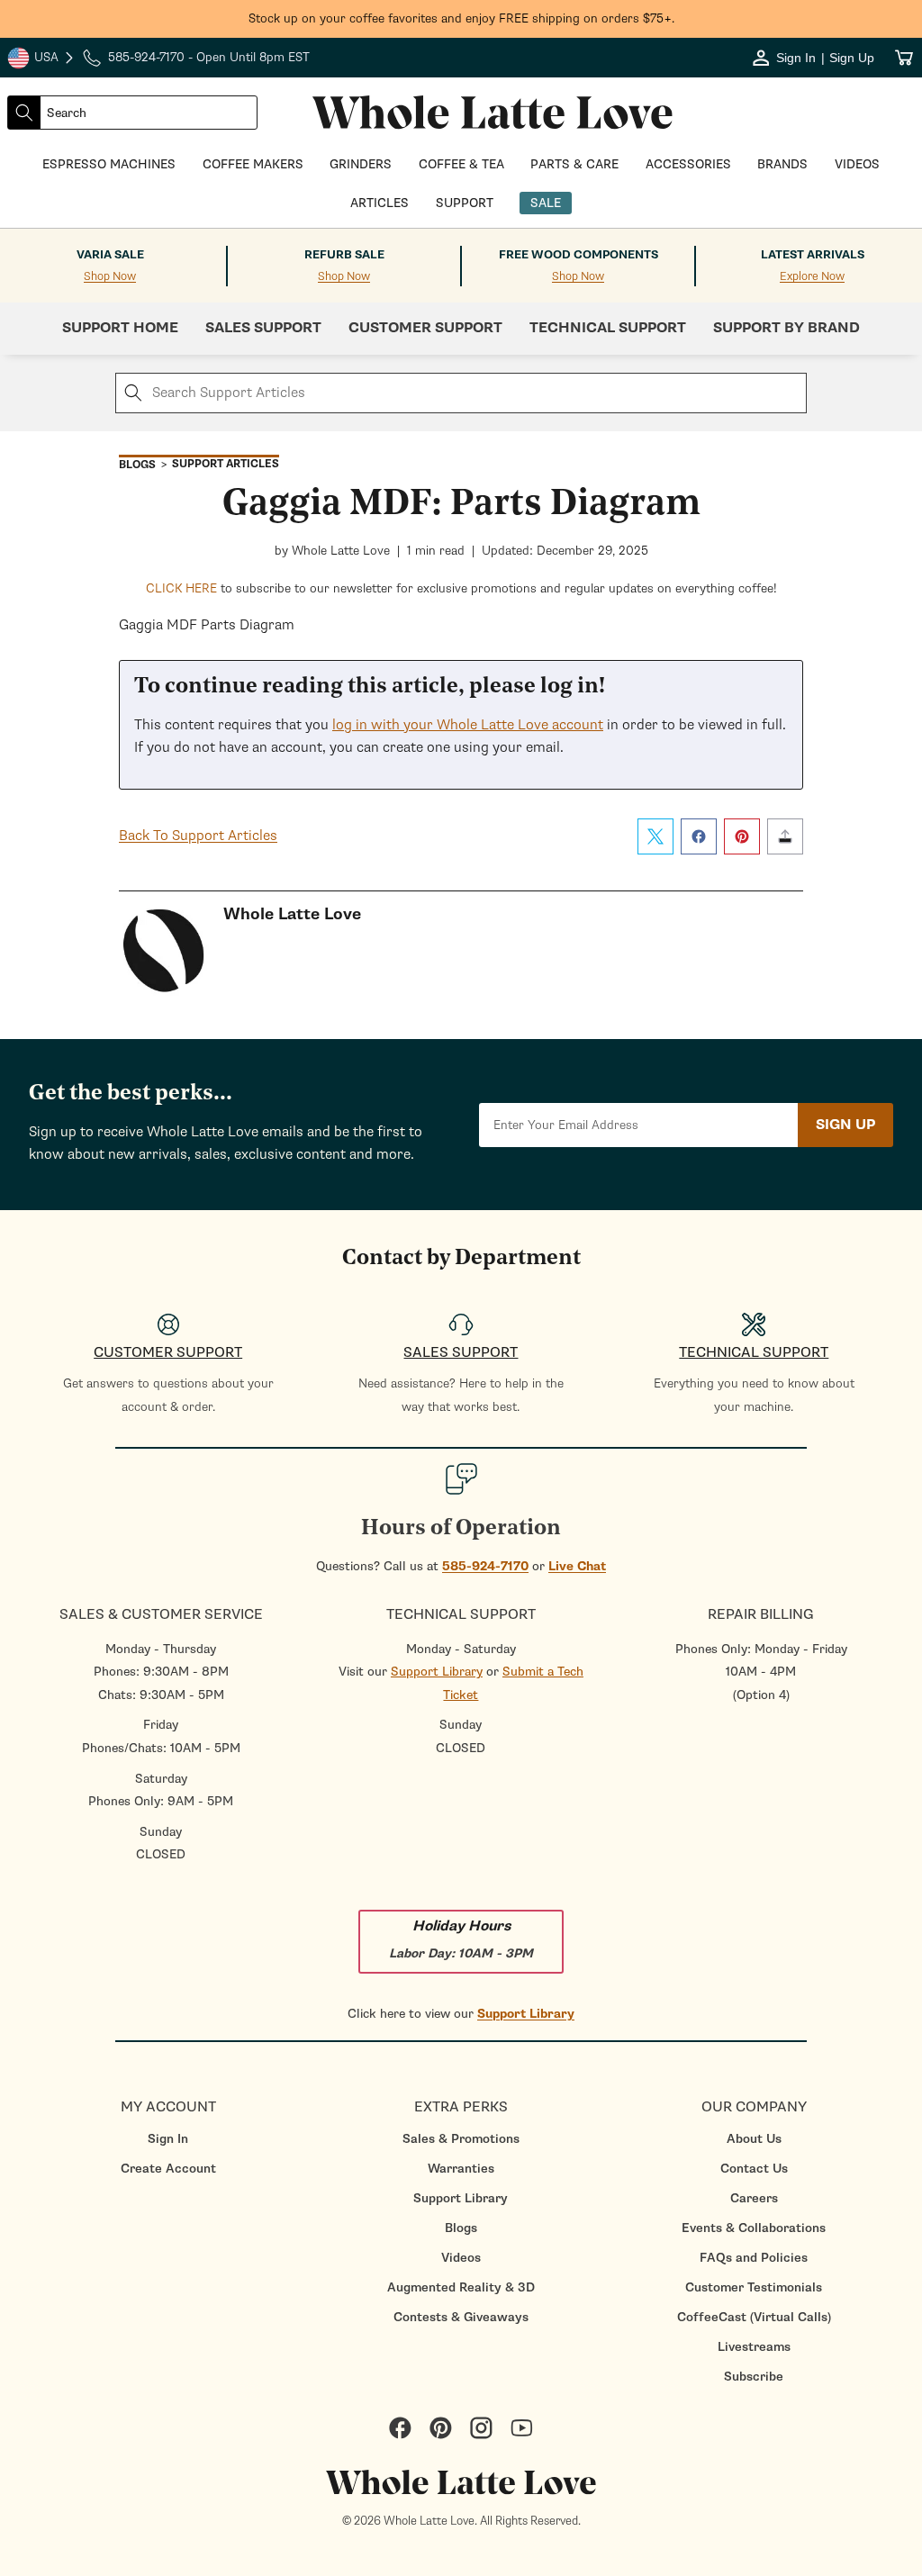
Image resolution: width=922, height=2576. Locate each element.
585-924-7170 (485, 1566)
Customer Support (425, 328)
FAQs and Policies (754, 2258)
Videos (461, 2258)
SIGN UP (845, 1125)
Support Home (120, 328)
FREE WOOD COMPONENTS (579, 255)
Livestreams (754, 2347)
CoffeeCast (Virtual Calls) (754, 2317)
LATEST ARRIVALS (813, 255)
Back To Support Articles (198, 836)
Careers (754, 2198)
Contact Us (754, 2169)
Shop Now (110, 277)
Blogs (461, 2228)
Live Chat (577, 1566)
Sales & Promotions (461, 2139)
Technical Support (608, 328)
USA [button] (41, 59)
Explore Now (812, 277)
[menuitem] (168, 2139)
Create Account (168, 2169)
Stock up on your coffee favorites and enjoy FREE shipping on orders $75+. (461, 18)
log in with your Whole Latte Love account (468, 725)
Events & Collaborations (754, 2228)
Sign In (168, 2139)
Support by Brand (786, 328)
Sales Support (263, 328)
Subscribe (754, 2377)
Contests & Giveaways (461, 2317)
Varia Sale (110, 255)
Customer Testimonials (754, 2287)
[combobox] (149, 113)
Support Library (437, 1672)
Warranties (461, 2169)
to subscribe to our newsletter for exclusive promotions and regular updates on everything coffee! (461, 588)
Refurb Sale (344, 255)
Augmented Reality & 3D (461, 2287)
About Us (754, 2139)
